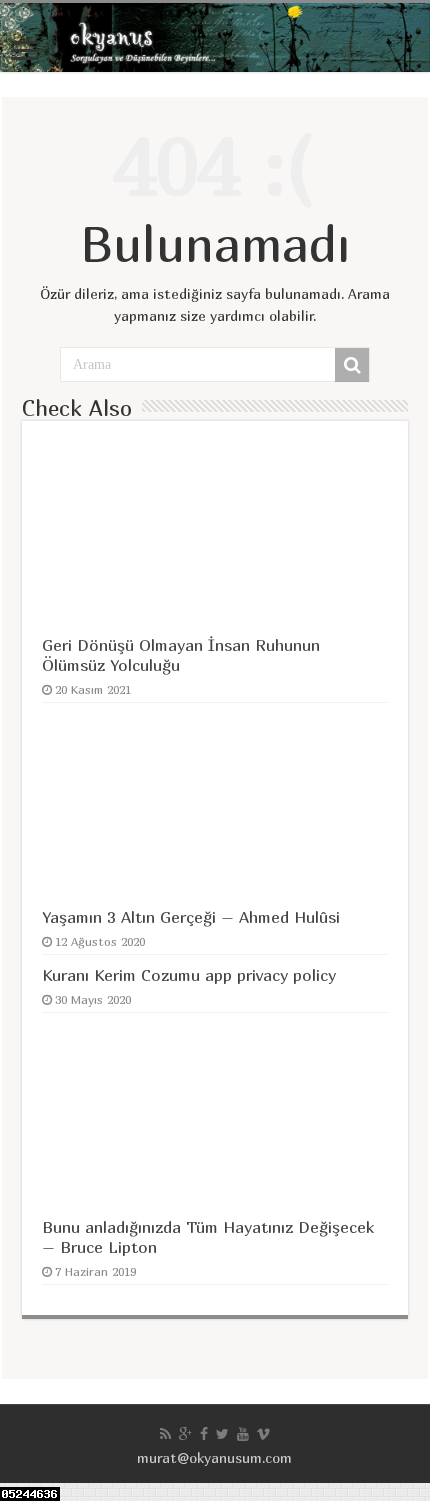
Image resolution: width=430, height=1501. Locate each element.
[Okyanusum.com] (215, 37)
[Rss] (165, 1434)
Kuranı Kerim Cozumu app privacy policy (189, 975)
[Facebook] (204, 1434)
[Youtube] (243, 1434)
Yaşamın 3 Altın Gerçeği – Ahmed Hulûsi (191, 917)
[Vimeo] (263, 1434)
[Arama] (352, 365)
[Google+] (185, 1434)
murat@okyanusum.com (214, 1457)
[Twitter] (222, 1434)
